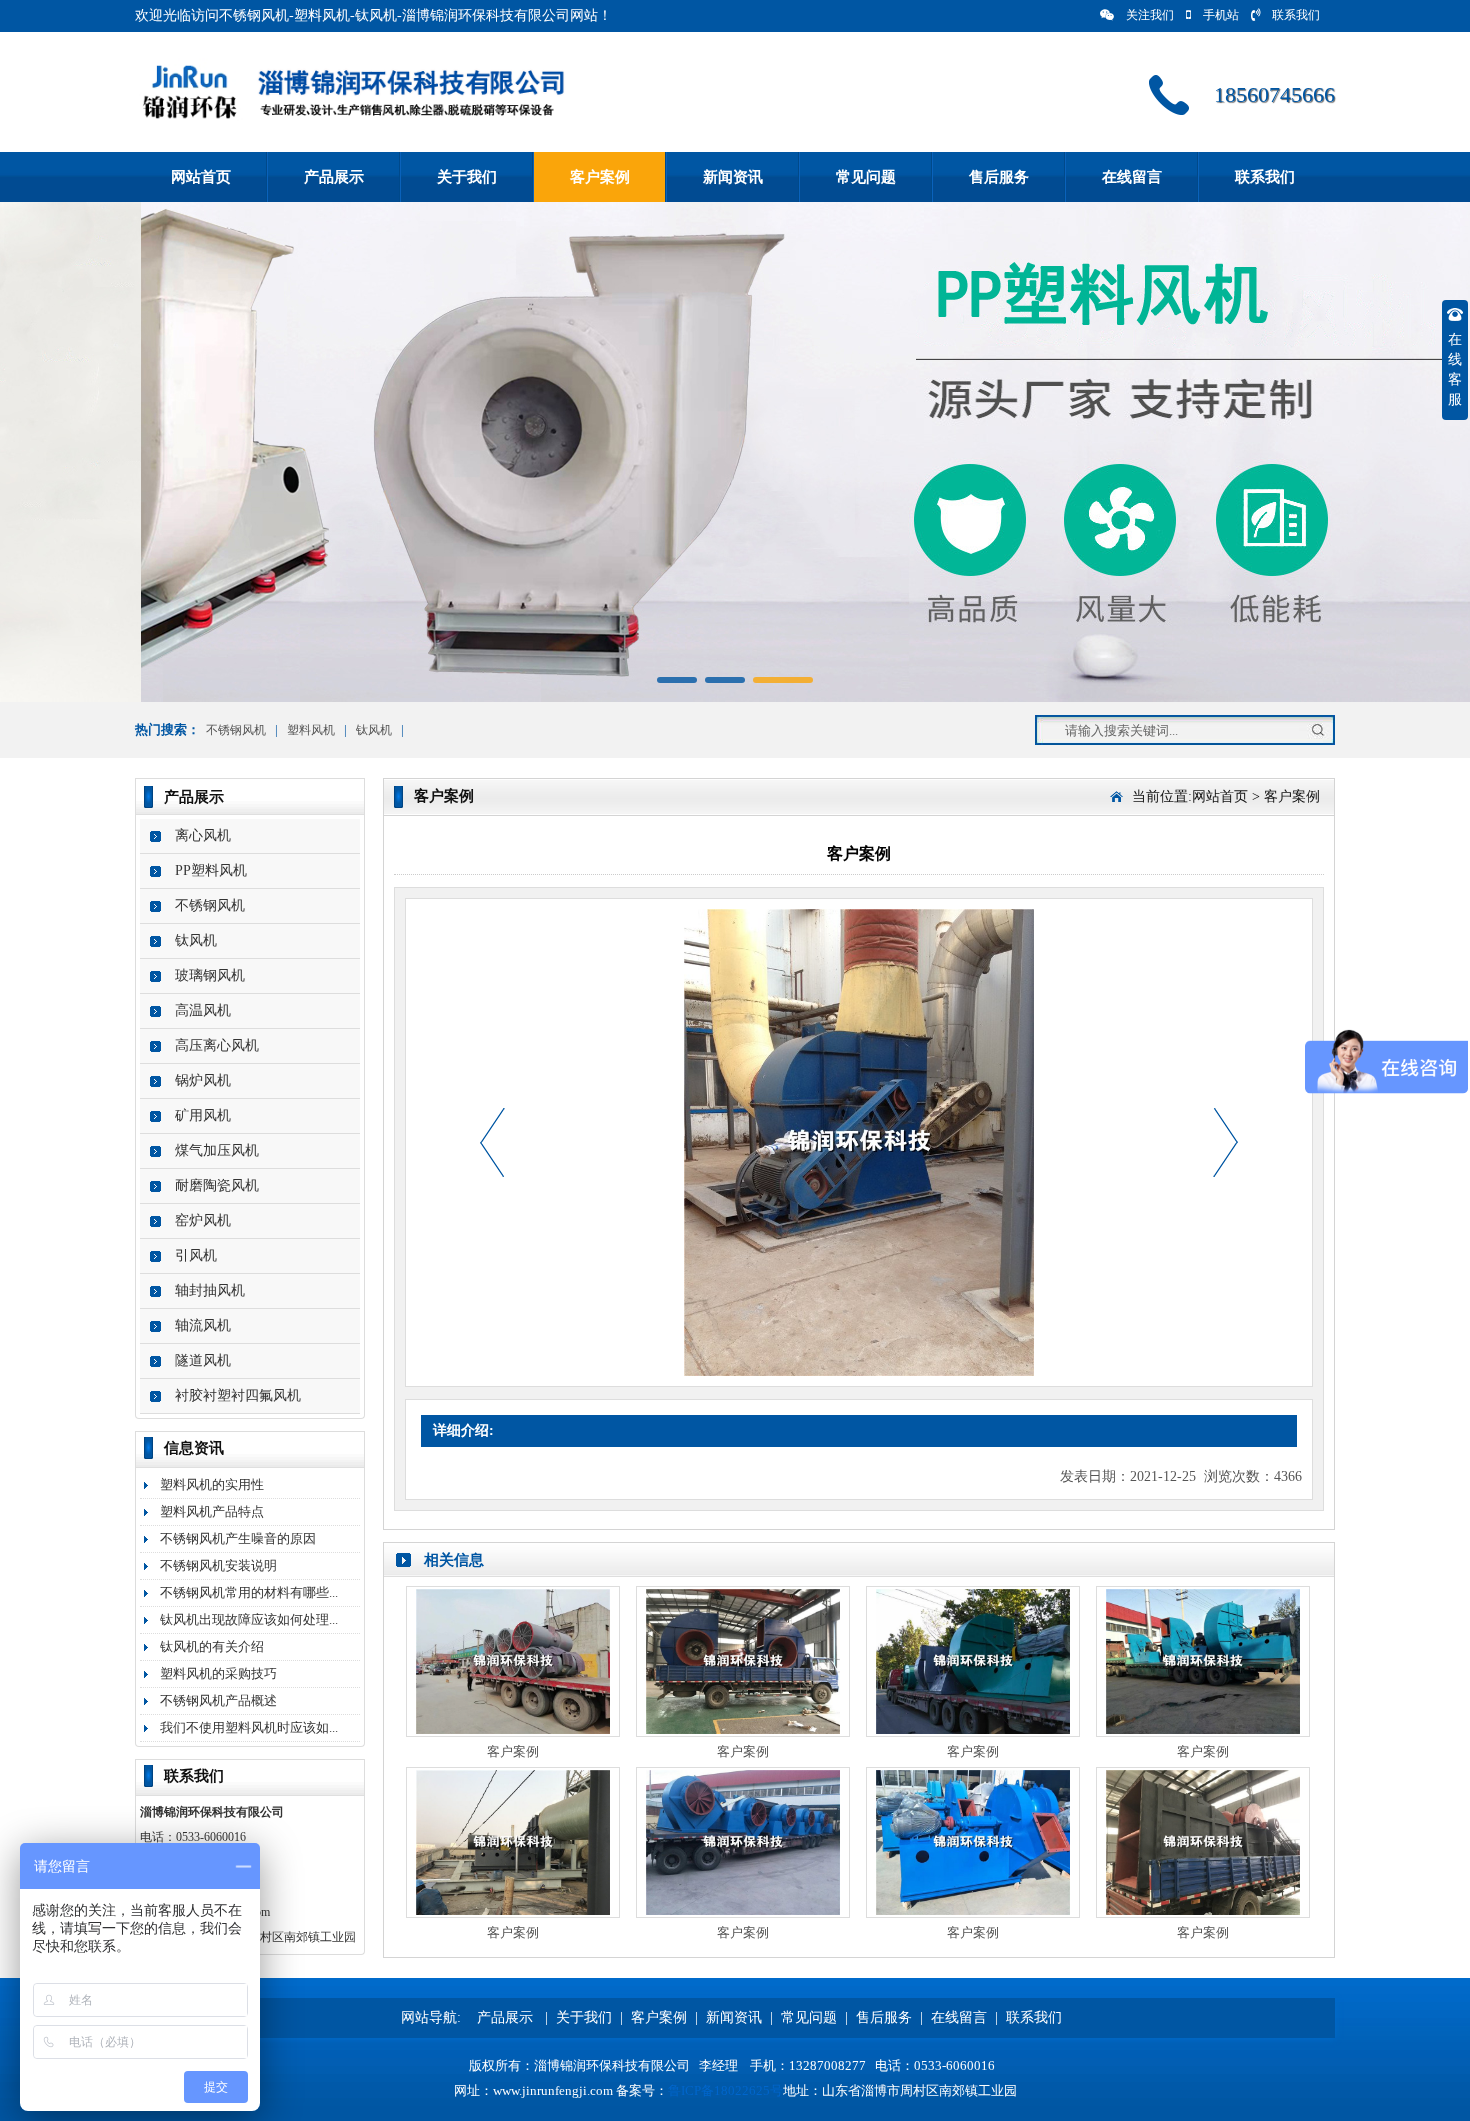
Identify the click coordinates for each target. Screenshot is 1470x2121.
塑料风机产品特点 (212, 1511)
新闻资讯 (733, 177)
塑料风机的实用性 (212, 1484)
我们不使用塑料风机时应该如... (249, 1727)
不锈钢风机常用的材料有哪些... (249, 1592)
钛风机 (374, 730)
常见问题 (866, 177)
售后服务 (999, 177)
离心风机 (203, 835)
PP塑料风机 (211, 870)
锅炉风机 (203, 1080)
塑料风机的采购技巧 (218, 1673)
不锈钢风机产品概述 (218, 1700)
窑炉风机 (203, 1220)
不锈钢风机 (236, 730)
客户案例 (600, 177)
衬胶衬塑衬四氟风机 (238, 1395)
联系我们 (1296, 15)
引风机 (196, 1255)
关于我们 (467, 177)
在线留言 (1132, 177)
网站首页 (201, 177)
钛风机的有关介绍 (212, 1646)
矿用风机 (203, 1115)
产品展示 (334, 177)
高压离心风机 (217, 1045)
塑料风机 (311, 730)
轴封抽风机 (210, 1290)
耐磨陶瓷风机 (217, 1185)
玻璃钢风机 (210, 975)
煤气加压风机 (217, 1150)
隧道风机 (203, 1360)
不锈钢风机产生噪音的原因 (238, 1538)
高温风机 (203, 1010)
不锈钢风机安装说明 (218, 1565)
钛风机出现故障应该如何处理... (249, 1619)
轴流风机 (203, 1325)
